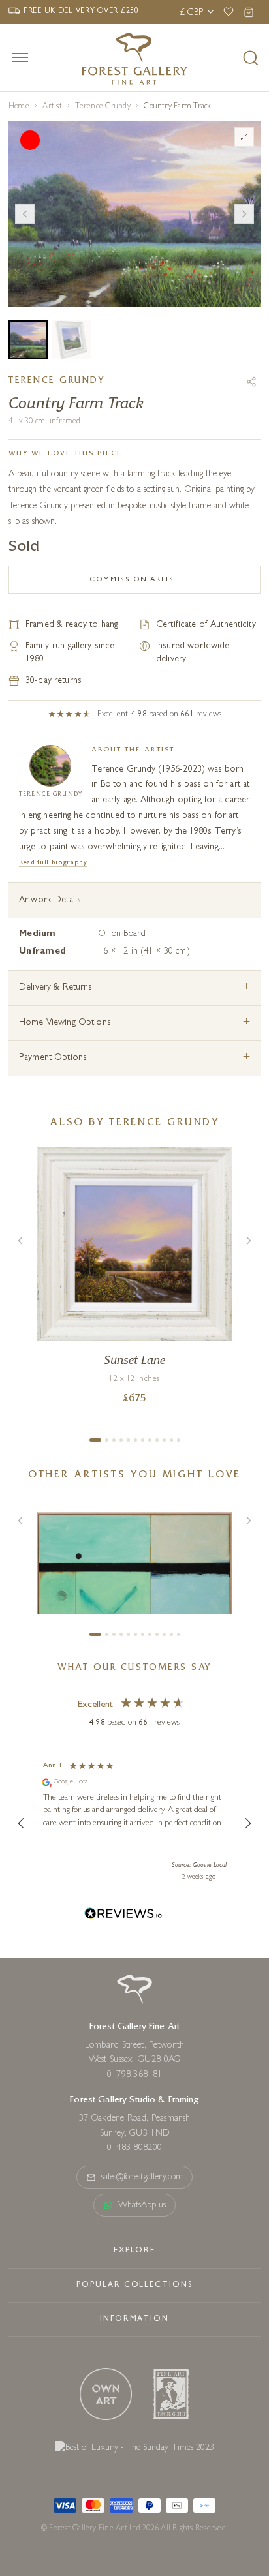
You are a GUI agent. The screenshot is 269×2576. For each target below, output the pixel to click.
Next (244, 214)
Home (19, 107)
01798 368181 (134, 2075)
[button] (22, 1823)
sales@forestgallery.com (142, 2177)
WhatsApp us (142, 2205)
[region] (134, 1823)
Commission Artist (134, 580)
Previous (25, 214)
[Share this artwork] (251, 382)
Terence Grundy (103, 107)
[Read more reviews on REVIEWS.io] (123, 1916)
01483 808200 (134, 2148)
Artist (52, 107)
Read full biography (53, 863)
